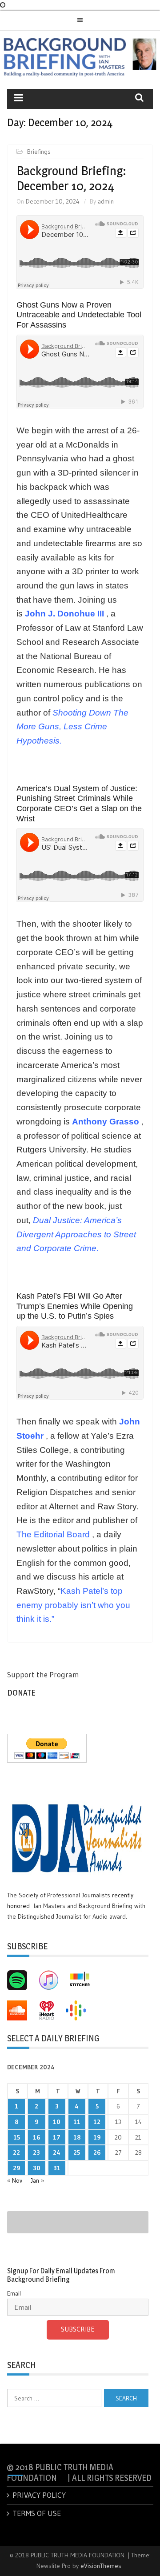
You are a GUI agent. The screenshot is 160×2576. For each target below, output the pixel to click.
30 (37, 2168)
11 (77, 2122)
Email (14, 2293)
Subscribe (78, 2329)
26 (97, 2152)
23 (36, 2152)
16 (36, 2137)
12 (97, 2122)
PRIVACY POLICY (39, 2495)
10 (57, 2122)
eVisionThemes (101, 2566)
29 (16, 2168)
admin (106, 201)
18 (77, 2137)
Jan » (37, 2180)
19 (97, 2137)
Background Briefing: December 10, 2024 (71, 178)
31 (57, 2168)
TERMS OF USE (37, 2513)
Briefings (39, 152)
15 (17, 2137)
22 (16, 2152)
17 (57, 2137)
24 (57, 2152)
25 (77, 2152)
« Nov (15, 2180)
